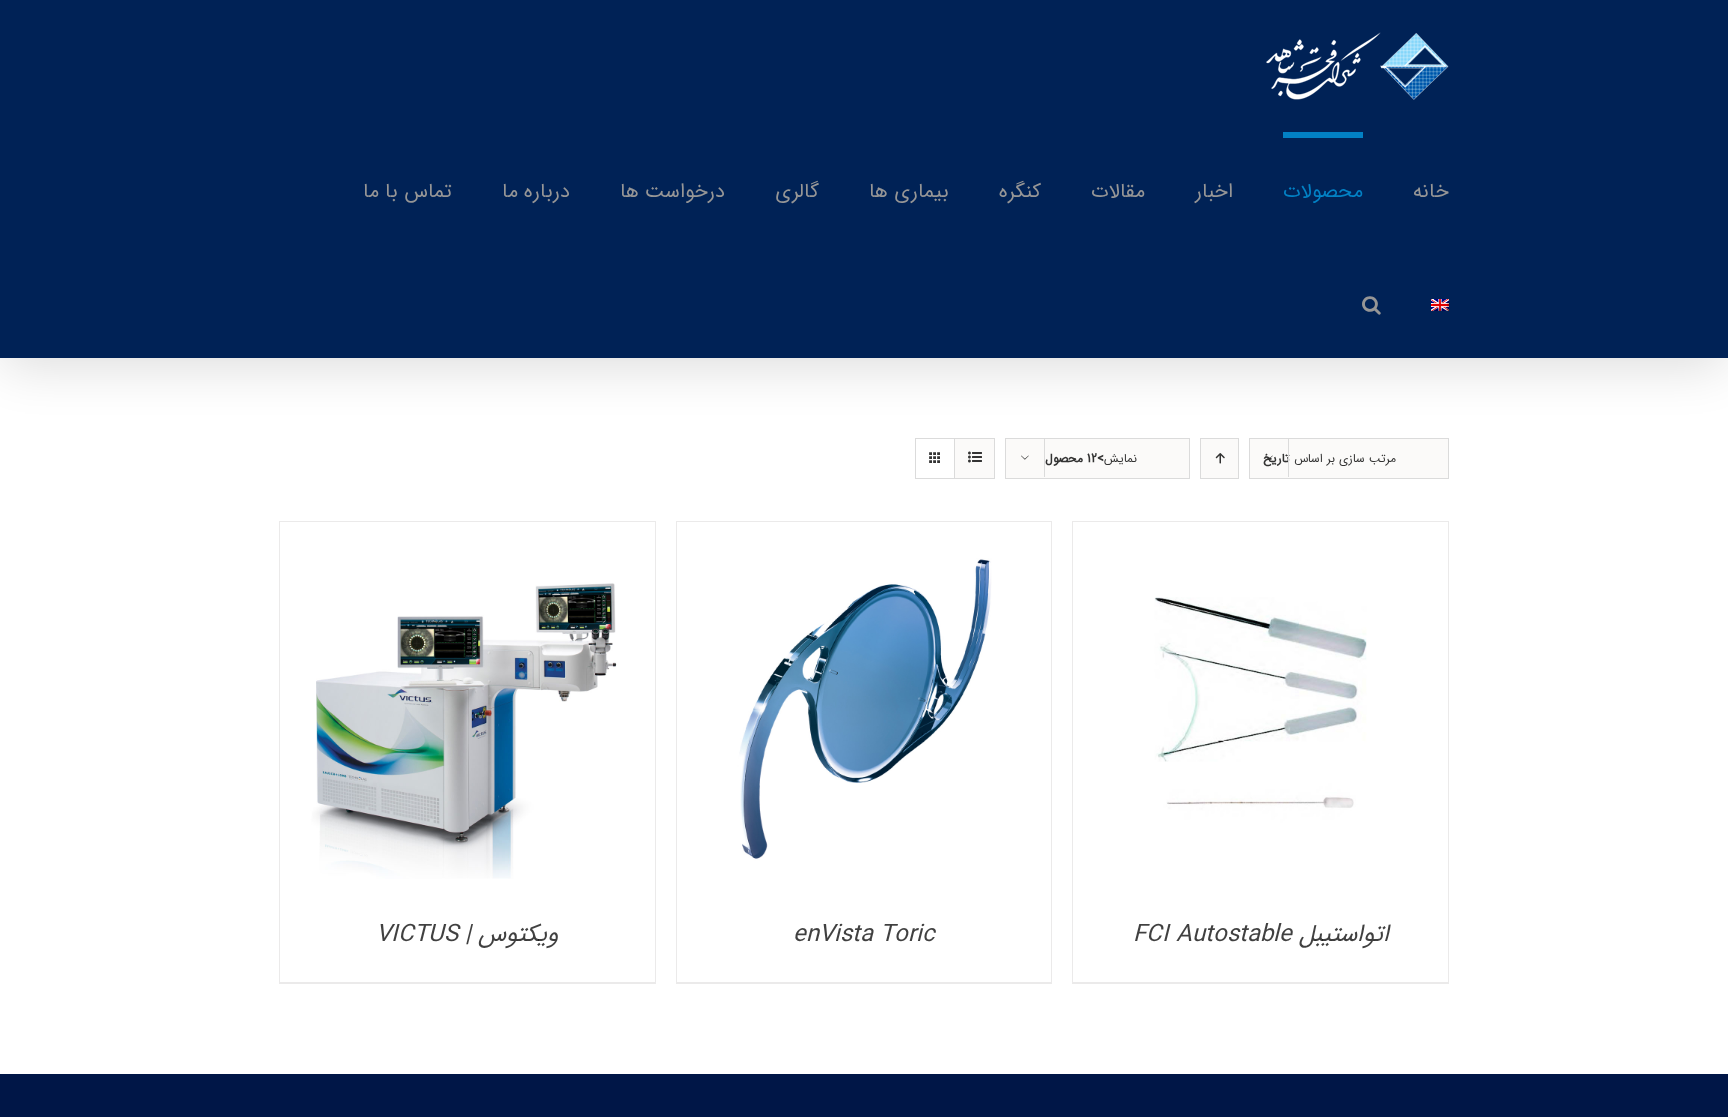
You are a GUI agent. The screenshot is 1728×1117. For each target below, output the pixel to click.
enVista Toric (864, 935)
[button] (1371, 301)
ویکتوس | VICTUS (467, 935)
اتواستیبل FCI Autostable (1261, 935)
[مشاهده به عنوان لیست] (974, 458)
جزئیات (1260, 714)
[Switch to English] (1440, 301)
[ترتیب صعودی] (1219, 458)
